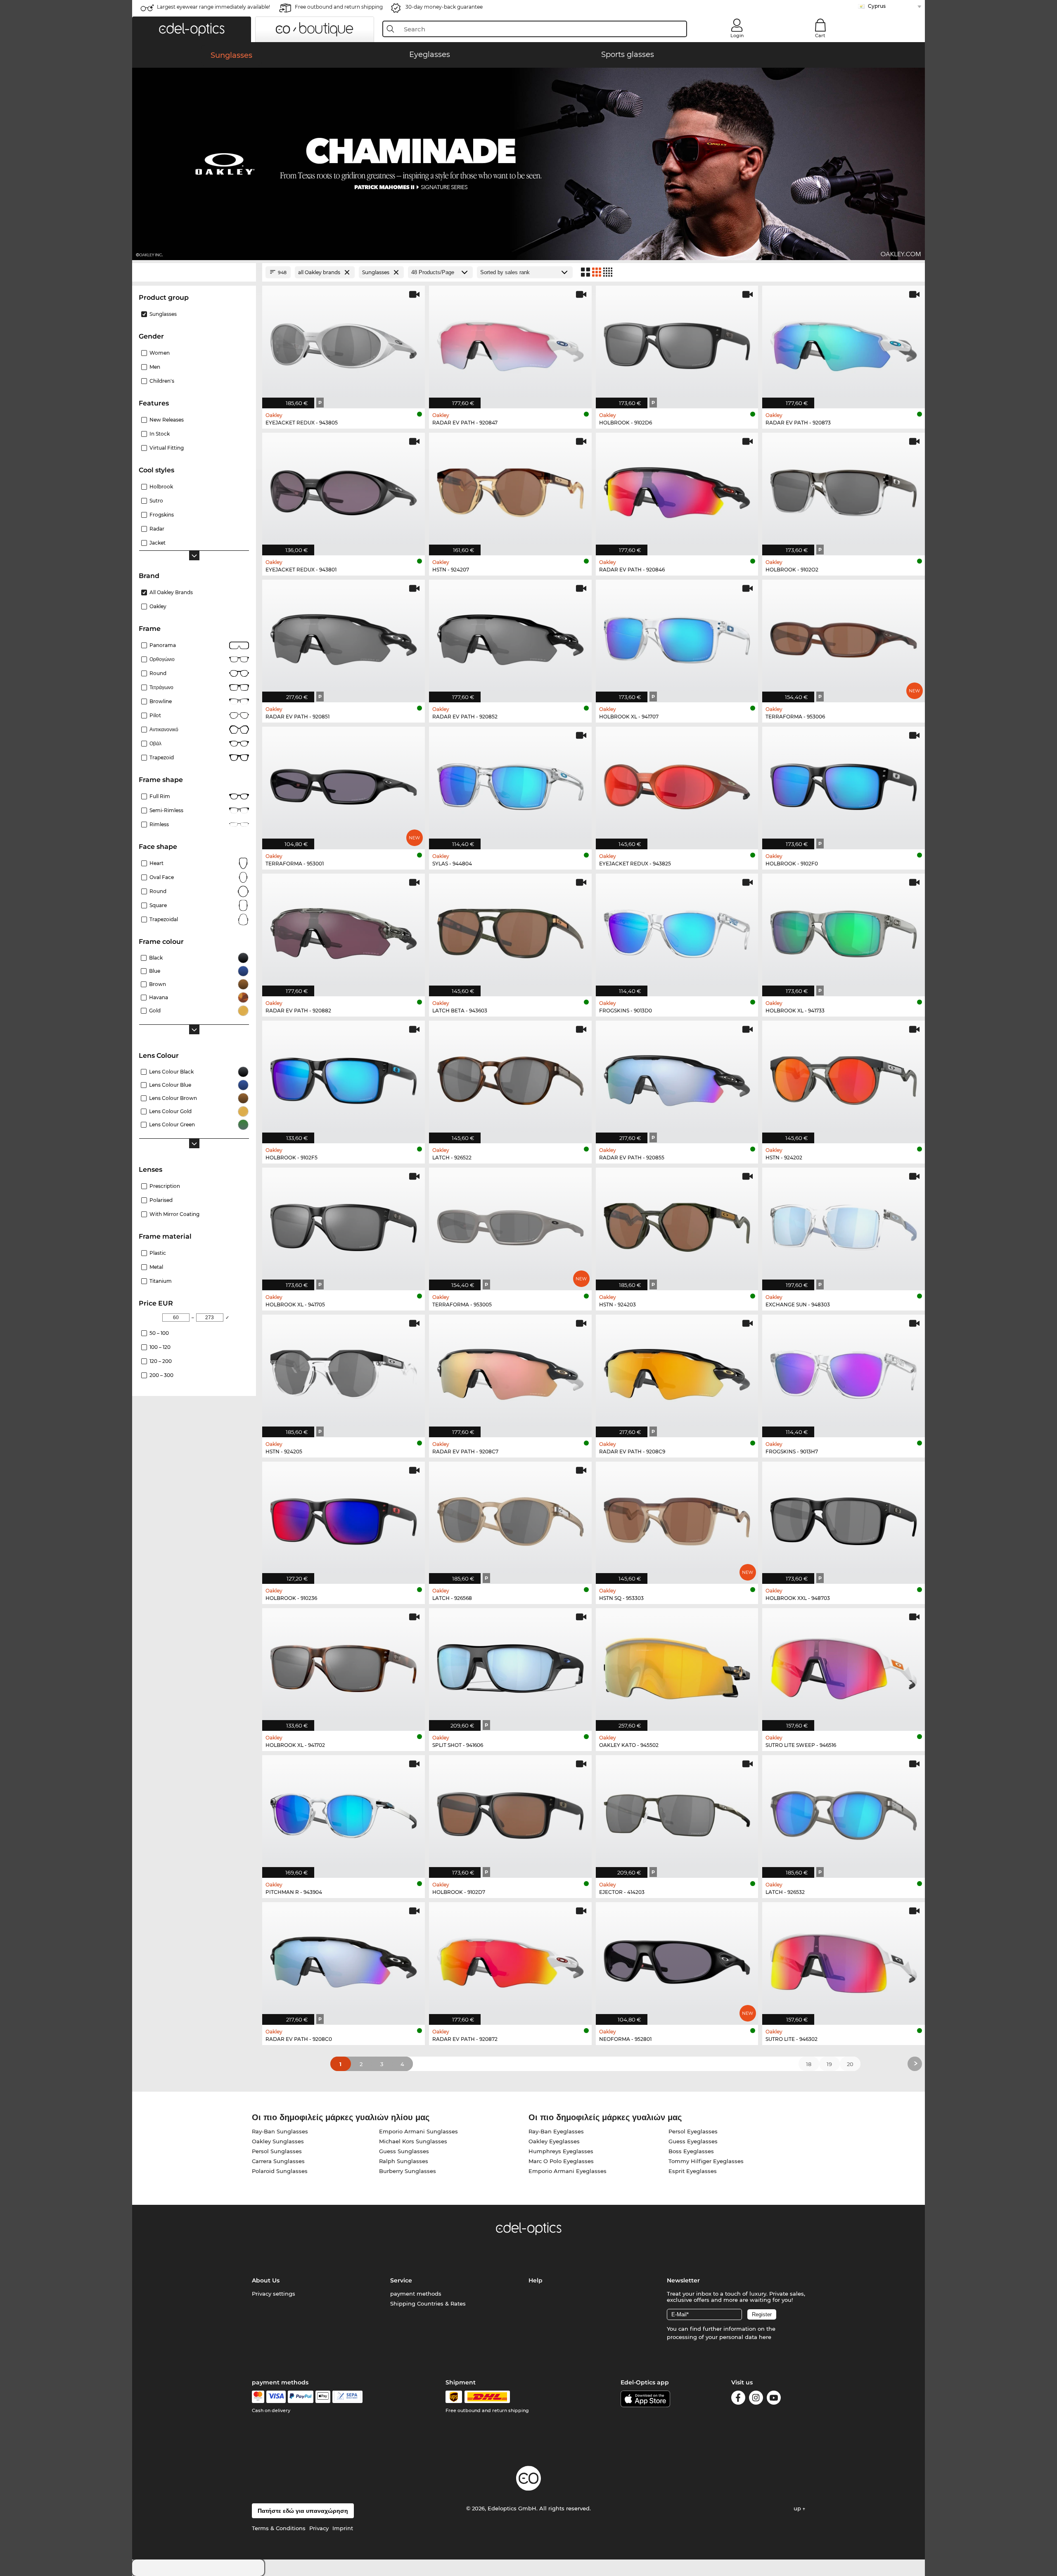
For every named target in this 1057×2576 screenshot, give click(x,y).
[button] (192, 29)
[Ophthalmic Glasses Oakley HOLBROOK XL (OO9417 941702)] (344, 1665)
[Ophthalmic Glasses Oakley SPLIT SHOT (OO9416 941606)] (510, 1665)
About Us (266, 2280)
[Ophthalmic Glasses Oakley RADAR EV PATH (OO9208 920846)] (677, 490)
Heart (156, 863)
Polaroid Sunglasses (280, 2171)
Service (401, 2280)
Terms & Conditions (279, 2528)
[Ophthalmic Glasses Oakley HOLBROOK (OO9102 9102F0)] (844, 784)
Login (737, 36)
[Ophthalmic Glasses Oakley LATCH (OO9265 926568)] (510, 1519)
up (798, 2508)
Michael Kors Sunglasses (413, 2141)
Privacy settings (274, 2294)
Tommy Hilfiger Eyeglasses (706, 2161)
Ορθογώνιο (162, 659)
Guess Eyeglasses (693, 2141)
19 (829, 2064)
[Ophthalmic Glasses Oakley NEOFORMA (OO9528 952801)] (677, 1959)
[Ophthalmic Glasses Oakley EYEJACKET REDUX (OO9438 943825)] (677, 784)
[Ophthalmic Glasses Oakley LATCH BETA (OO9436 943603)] (510, 931)
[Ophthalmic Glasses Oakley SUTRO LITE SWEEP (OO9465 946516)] (844, 1665)
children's (162, 381)
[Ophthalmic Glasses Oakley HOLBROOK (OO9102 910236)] (344, 1519)
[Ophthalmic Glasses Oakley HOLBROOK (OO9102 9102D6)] (677, 343)
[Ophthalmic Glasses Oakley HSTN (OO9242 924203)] (677, 1225)
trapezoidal (164, 919)
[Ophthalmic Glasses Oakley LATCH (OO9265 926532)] (844, 1812)
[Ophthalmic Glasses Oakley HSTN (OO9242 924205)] (344, 1372)
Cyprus (877, 6)
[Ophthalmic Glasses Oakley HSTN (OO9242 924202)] (844, 1078)
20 (850, 2064)
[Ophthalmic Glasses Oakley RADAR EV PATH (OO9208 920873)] (844, 343)
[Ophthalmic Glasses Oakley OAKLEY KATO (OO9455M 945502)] (677, 1665)
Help (536, 2280)
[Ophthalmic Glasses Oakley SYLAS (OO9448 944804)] (510, 784)
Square (158, 905)
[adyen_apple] (323, 2397)
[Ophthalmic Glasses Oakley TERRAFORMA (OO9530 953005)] (510, 1225)
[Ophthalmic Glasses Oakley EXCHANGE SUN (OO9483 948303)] (844, 1225)
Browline (161, 701)
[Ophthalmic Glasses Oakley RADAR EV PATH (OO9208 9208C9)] (677, 1372)
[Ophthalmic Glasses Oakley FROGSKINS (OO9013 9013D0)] (677, 931)
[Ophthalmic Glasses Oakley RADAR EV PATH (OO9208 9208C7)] (510, 1372)
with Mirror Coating (174, 1214)
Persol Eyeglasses (693, 2131)
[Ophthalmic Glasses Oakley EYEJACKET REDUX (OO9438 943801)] (344, 490)
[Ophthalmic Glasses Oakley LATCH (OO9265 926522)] (510, 1078)
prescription (165, 1186)
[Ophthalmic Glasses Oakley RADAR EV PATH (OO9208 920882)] (344, 931)
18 (809, 2064)
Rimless (159, 824)
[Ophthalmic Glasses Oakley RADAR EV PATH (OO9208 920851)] (344, 637)
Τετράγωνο (161, 687)
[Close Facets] (194, 272)
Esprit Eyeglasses (693, 2171)
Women (160, 353)
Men (155, 367)
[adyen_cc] (258, 2397)
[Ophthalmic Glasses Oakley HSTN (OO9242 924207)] (510, 490)
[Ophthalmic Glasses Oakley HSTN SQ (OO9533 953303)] (677, 1519)
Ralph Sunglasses (404, 2161)
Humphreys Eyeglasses (561, 2151)
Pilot (155, 715)
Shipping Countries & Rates (428, 2303)
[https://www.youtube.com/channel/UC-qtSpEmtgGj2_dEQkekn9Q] (774, 2399)
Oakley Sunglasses (278, 2141)
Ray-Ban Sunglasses (280, 2131)
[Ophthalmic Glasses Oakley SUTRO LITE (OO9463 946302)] (844, 1959)
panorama (163, 645)
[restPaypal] (301, 2397)
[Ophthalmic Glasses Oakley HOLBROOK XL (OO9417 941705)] (344, 1225)
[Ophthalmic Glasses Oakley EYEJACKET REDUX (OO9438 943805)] (344, 343)
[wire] (347, 2397)
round (158, 673)
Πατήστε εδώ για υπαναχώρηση (303, 2511)
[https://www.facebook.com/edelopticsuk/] (738, 2399)
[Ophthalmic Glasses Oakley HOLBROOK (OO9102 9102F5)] (344, 1078)
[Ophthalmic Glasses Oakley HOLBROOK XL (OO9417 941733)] (844, 931)
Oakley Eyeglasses (554, 2141)
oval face (162, 877)
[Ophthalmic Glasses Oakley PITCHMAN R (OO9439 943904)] (344, 1812)
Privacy (319, 2528)
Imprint (343, 2528)
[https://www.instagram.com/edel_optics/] (756, 2399)
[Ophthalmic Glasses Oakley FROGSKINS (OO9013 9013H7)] (844, 1372)
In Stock (160, 434)
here (765, 2337)
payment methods (416, 2294)
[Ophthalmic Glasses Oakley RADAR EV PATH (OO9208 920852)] (510, 637)
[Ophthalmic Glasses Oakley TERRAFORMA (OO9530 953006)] (844, 637)
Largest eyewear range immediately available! (213, 7)
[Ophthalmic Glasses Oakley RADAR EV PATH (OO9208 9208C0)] (344, 1959)
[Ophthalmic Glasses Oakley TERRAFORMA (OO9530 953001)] (344, 784)
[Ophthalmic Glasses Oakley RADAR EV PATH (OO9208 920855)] (677, 1078)
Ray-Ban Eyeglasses (556, 2131)
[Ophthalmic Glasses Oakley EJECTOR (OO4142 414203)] (677, 1812)
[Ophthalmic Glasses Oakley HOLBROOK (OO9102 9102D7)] (510, 1812)
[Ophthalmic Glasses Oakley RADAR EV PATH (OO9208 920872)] (510, 1959)
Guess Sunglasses (404, 2151)
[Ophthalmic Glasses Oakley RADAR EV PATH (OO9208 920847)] (510, 343)
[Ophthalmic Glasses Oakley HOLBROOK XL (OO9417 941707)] (677, 637)
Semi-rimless (166, 810)
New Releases (167, 420)
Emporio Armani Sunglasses (418, 2131)
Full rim (160, 796)
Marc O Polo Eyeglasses (561, 2161)
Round (158, 891)
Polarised (161, 1200)
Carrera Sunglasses (278, 2161)
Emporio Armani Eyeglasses (568, 2171)
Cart (820, 36)
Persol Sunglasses (277, 2151)
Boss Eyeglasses (691, 2151)
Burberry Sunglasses (408, 2171)
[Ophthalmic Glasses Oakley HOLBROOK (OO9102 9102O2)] (844, 490)
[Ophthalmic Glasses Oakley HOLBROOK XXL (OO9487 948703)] (844, 1519)
